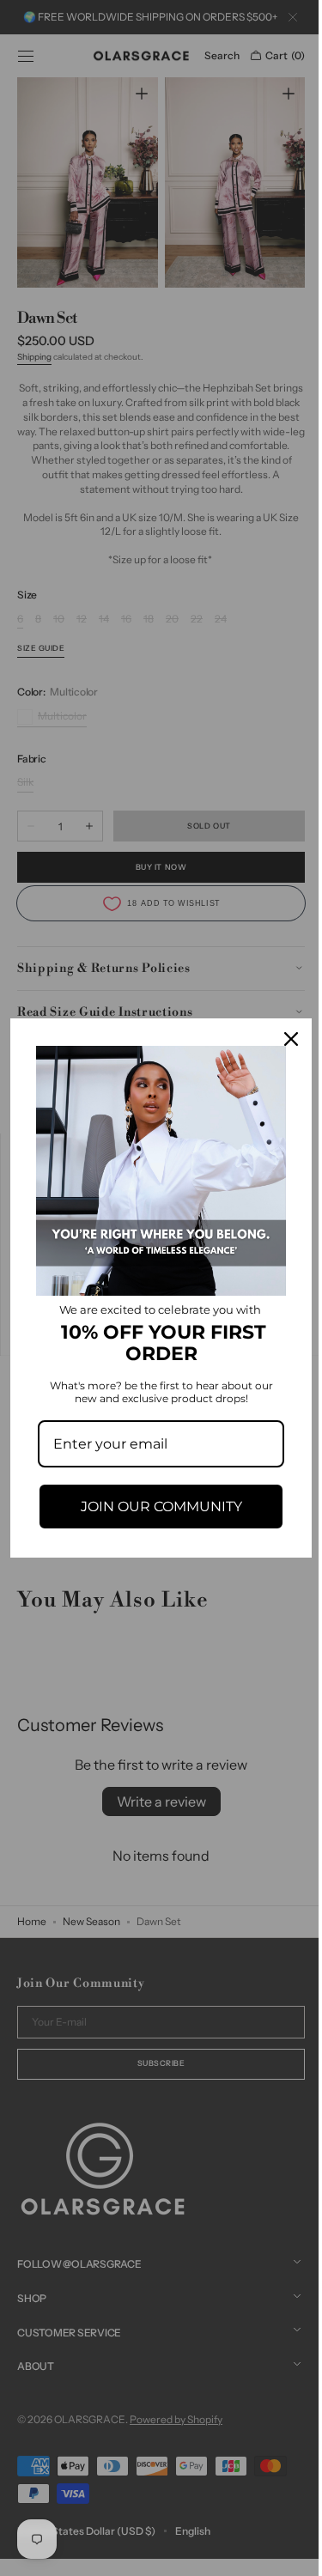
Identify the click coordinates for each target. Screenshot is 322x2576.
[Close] (278, 1045)
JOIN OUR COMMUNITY (155, 1500)
